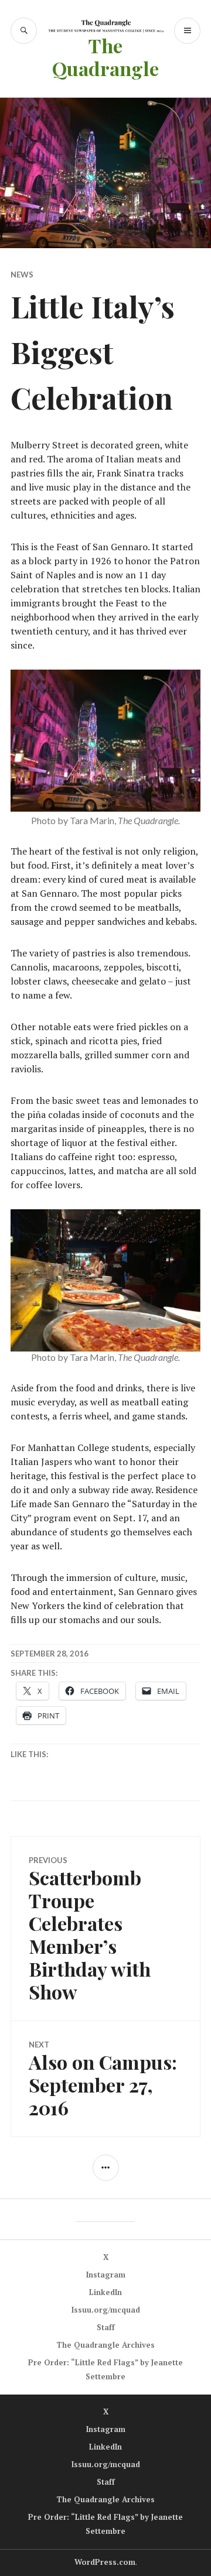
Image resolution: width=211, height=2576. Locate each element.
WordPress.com (105, 2562)
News (22, 275)
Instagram (106, 2275)
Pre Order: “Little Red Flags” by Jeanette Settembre (105, 2369)
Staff (106, 2327)
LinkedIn (105, 2292)
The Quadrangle (105, 57)
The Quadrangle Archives (105, 2345)
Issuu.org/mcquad (106, 2310)
